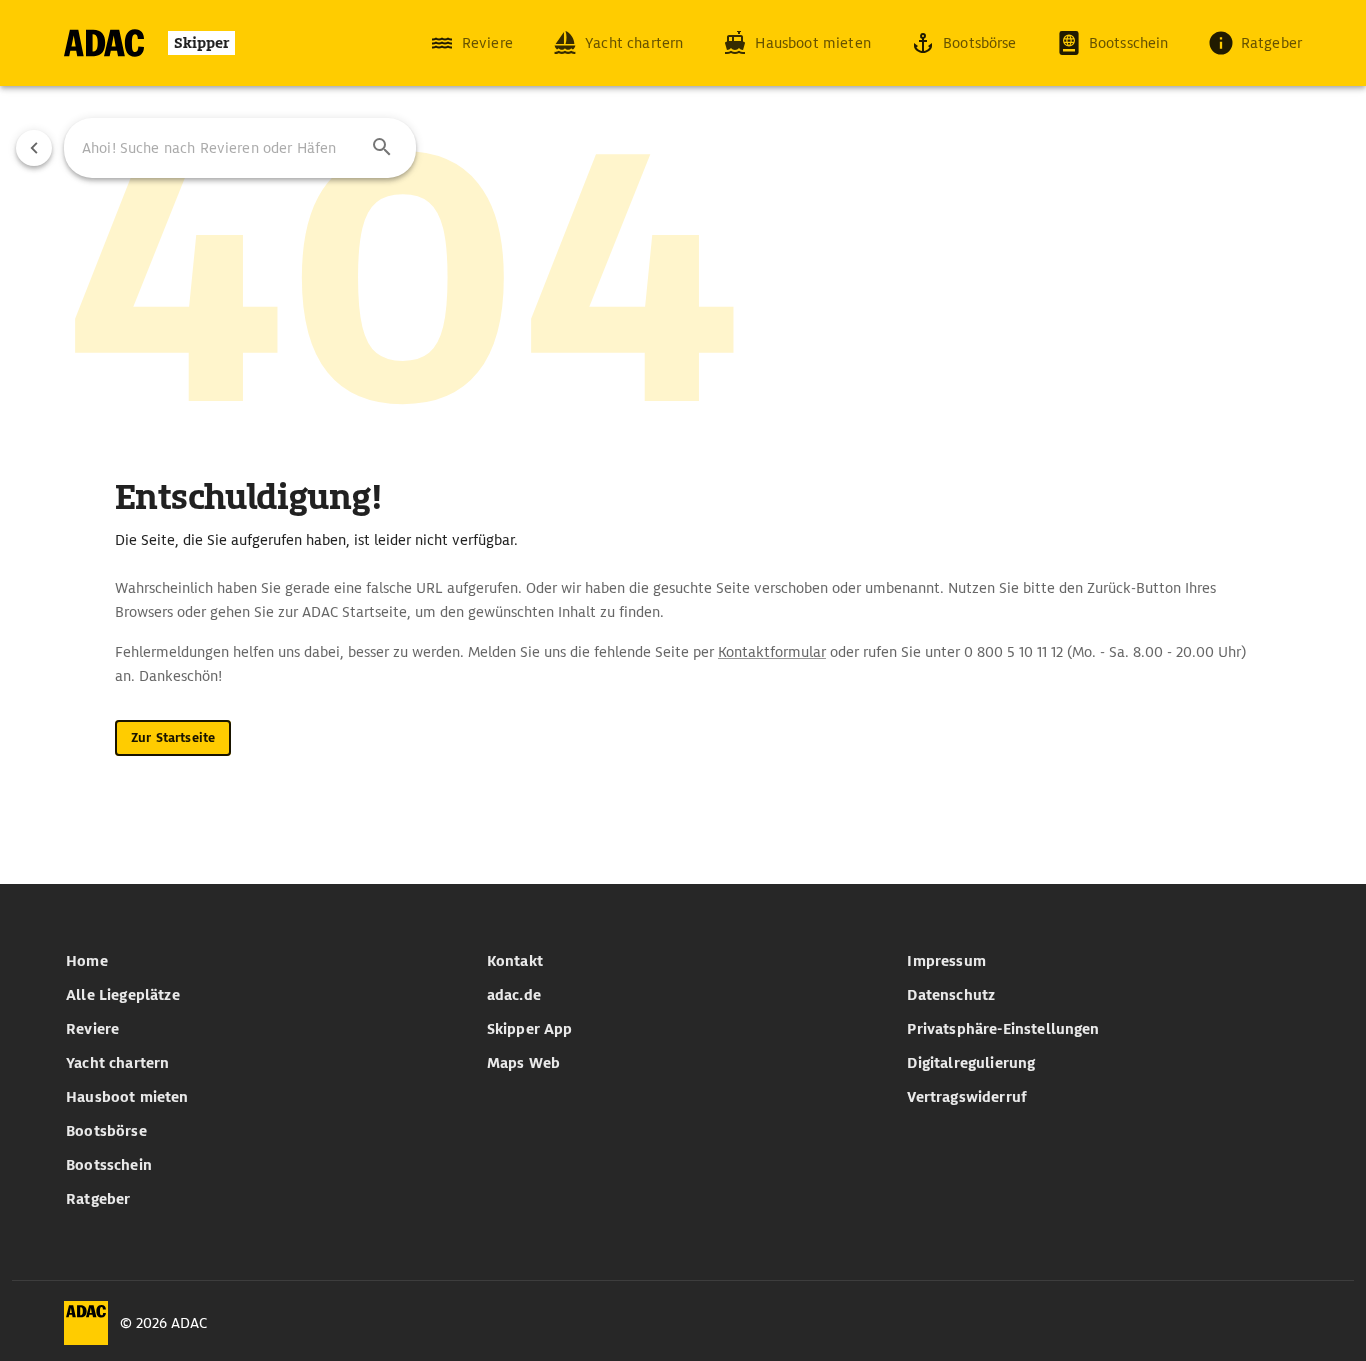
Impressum (946, 961)
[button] (382, 148)
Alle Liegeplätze (123, 995)
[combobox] (240, 148)
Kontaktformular (772, 652)
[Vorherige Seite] (34, 148)
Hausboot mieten (127, 1097)
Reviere (92, 1029)
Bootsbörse (106, 1131)
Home (87, 961)
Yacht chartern (117, 1063)
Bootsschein (109, 1165)
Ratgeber (98, 1199)
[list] (262, 1080)
